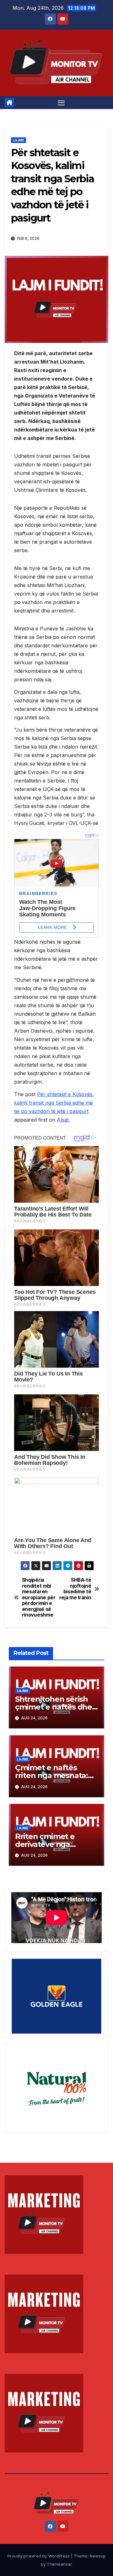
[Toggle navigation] (61, 103)
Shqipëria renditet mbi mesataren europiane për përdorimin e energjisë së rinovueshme (39, 1598)
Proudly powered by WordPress (39, 2556)
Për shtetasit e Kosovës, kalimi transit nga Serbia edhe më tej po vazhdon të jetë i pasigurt (54, 1103)
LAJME (19, 140)
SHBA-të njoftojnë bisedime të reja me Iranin (75, 1589)
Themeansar (59, 2564)
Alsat (63, 1120)
